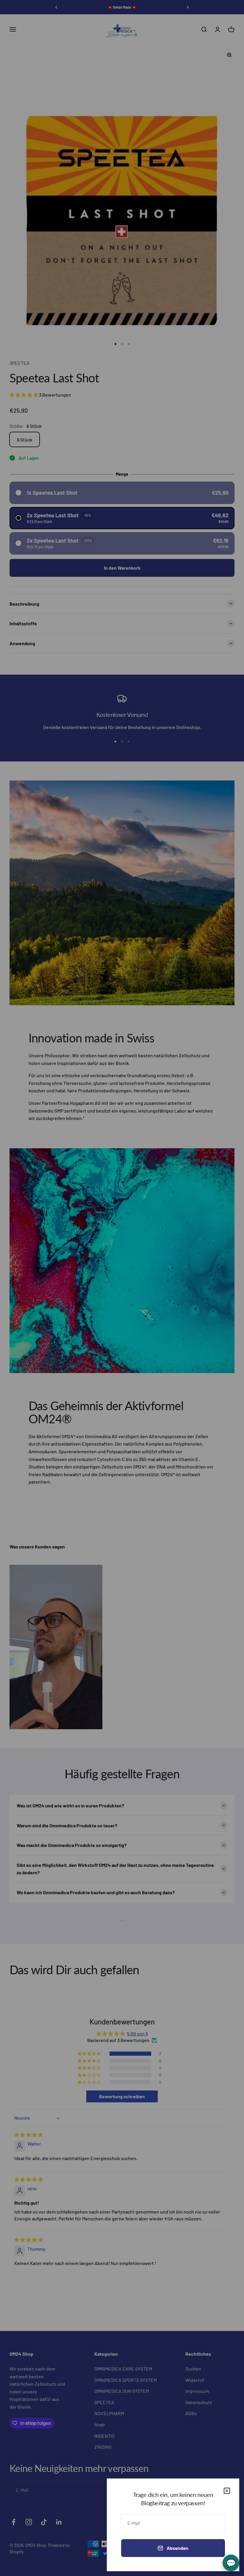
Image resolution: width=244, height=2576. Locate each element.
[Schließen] (227, 2491)
